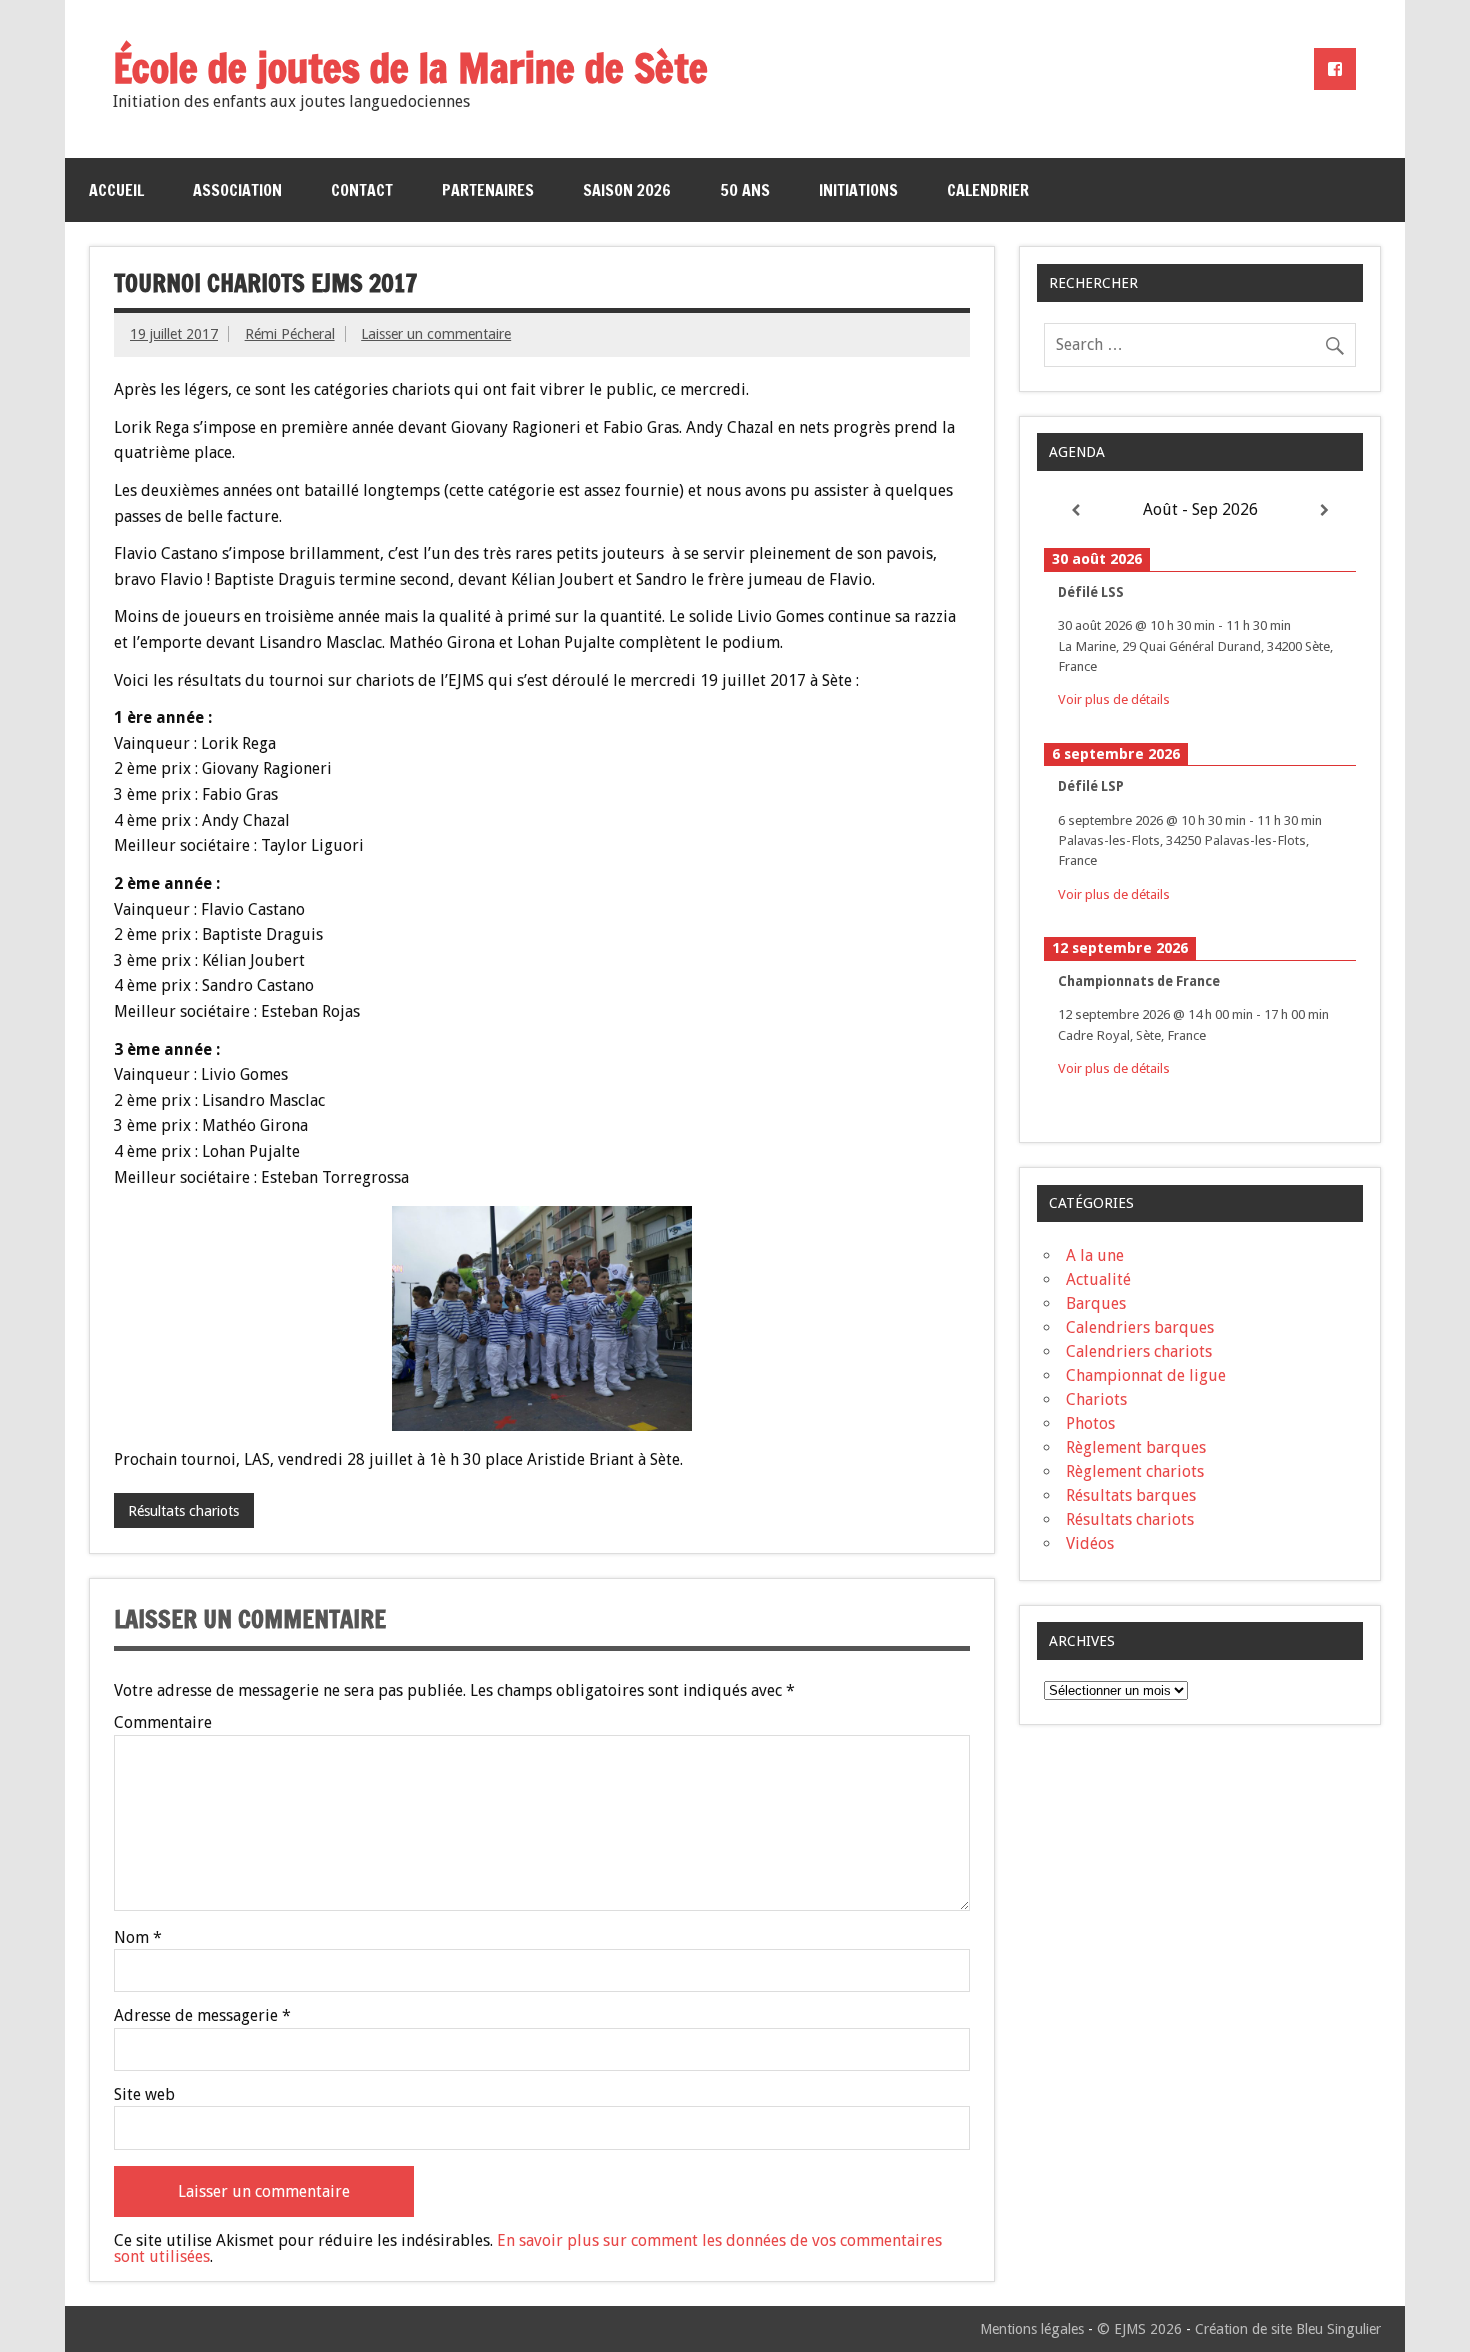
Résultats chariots (183, 1511)
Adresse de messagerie (202, 2016)
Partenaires (488, 190)
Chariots (1096, 1399)
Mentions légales (1032, 2329)
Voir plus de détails (1114, 699)
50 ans (745, 190)
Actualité (1098, 1279)
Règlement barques (1136, 1447)
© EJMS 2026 (1139, 2329)
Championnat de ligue (1146, 1375)
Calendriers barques (1140, 1327)
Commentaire (163, 1723)
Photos (1090, 1423)
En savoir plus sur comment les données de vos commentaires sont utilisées (528, 2248)
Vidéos (1090, 1543)
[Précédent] (1075, 510)
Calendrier (988, 190)
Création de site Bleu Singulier (1288, 2329)
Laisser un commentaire (436, 334)
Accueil (116, 190)
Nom (138, 1938)
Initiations (858, 190)
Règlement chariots (1135, 1471)
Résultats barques (1131, 1495)
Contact (362, 190)
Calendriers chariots (1139, 1351)
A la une (1095, 1255)
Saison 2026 (627, 190)
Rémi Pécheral (290, 334)
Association (237, 190)
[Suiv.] (1325, 510)
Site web (144, 2095)
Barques (1096, 1303)
